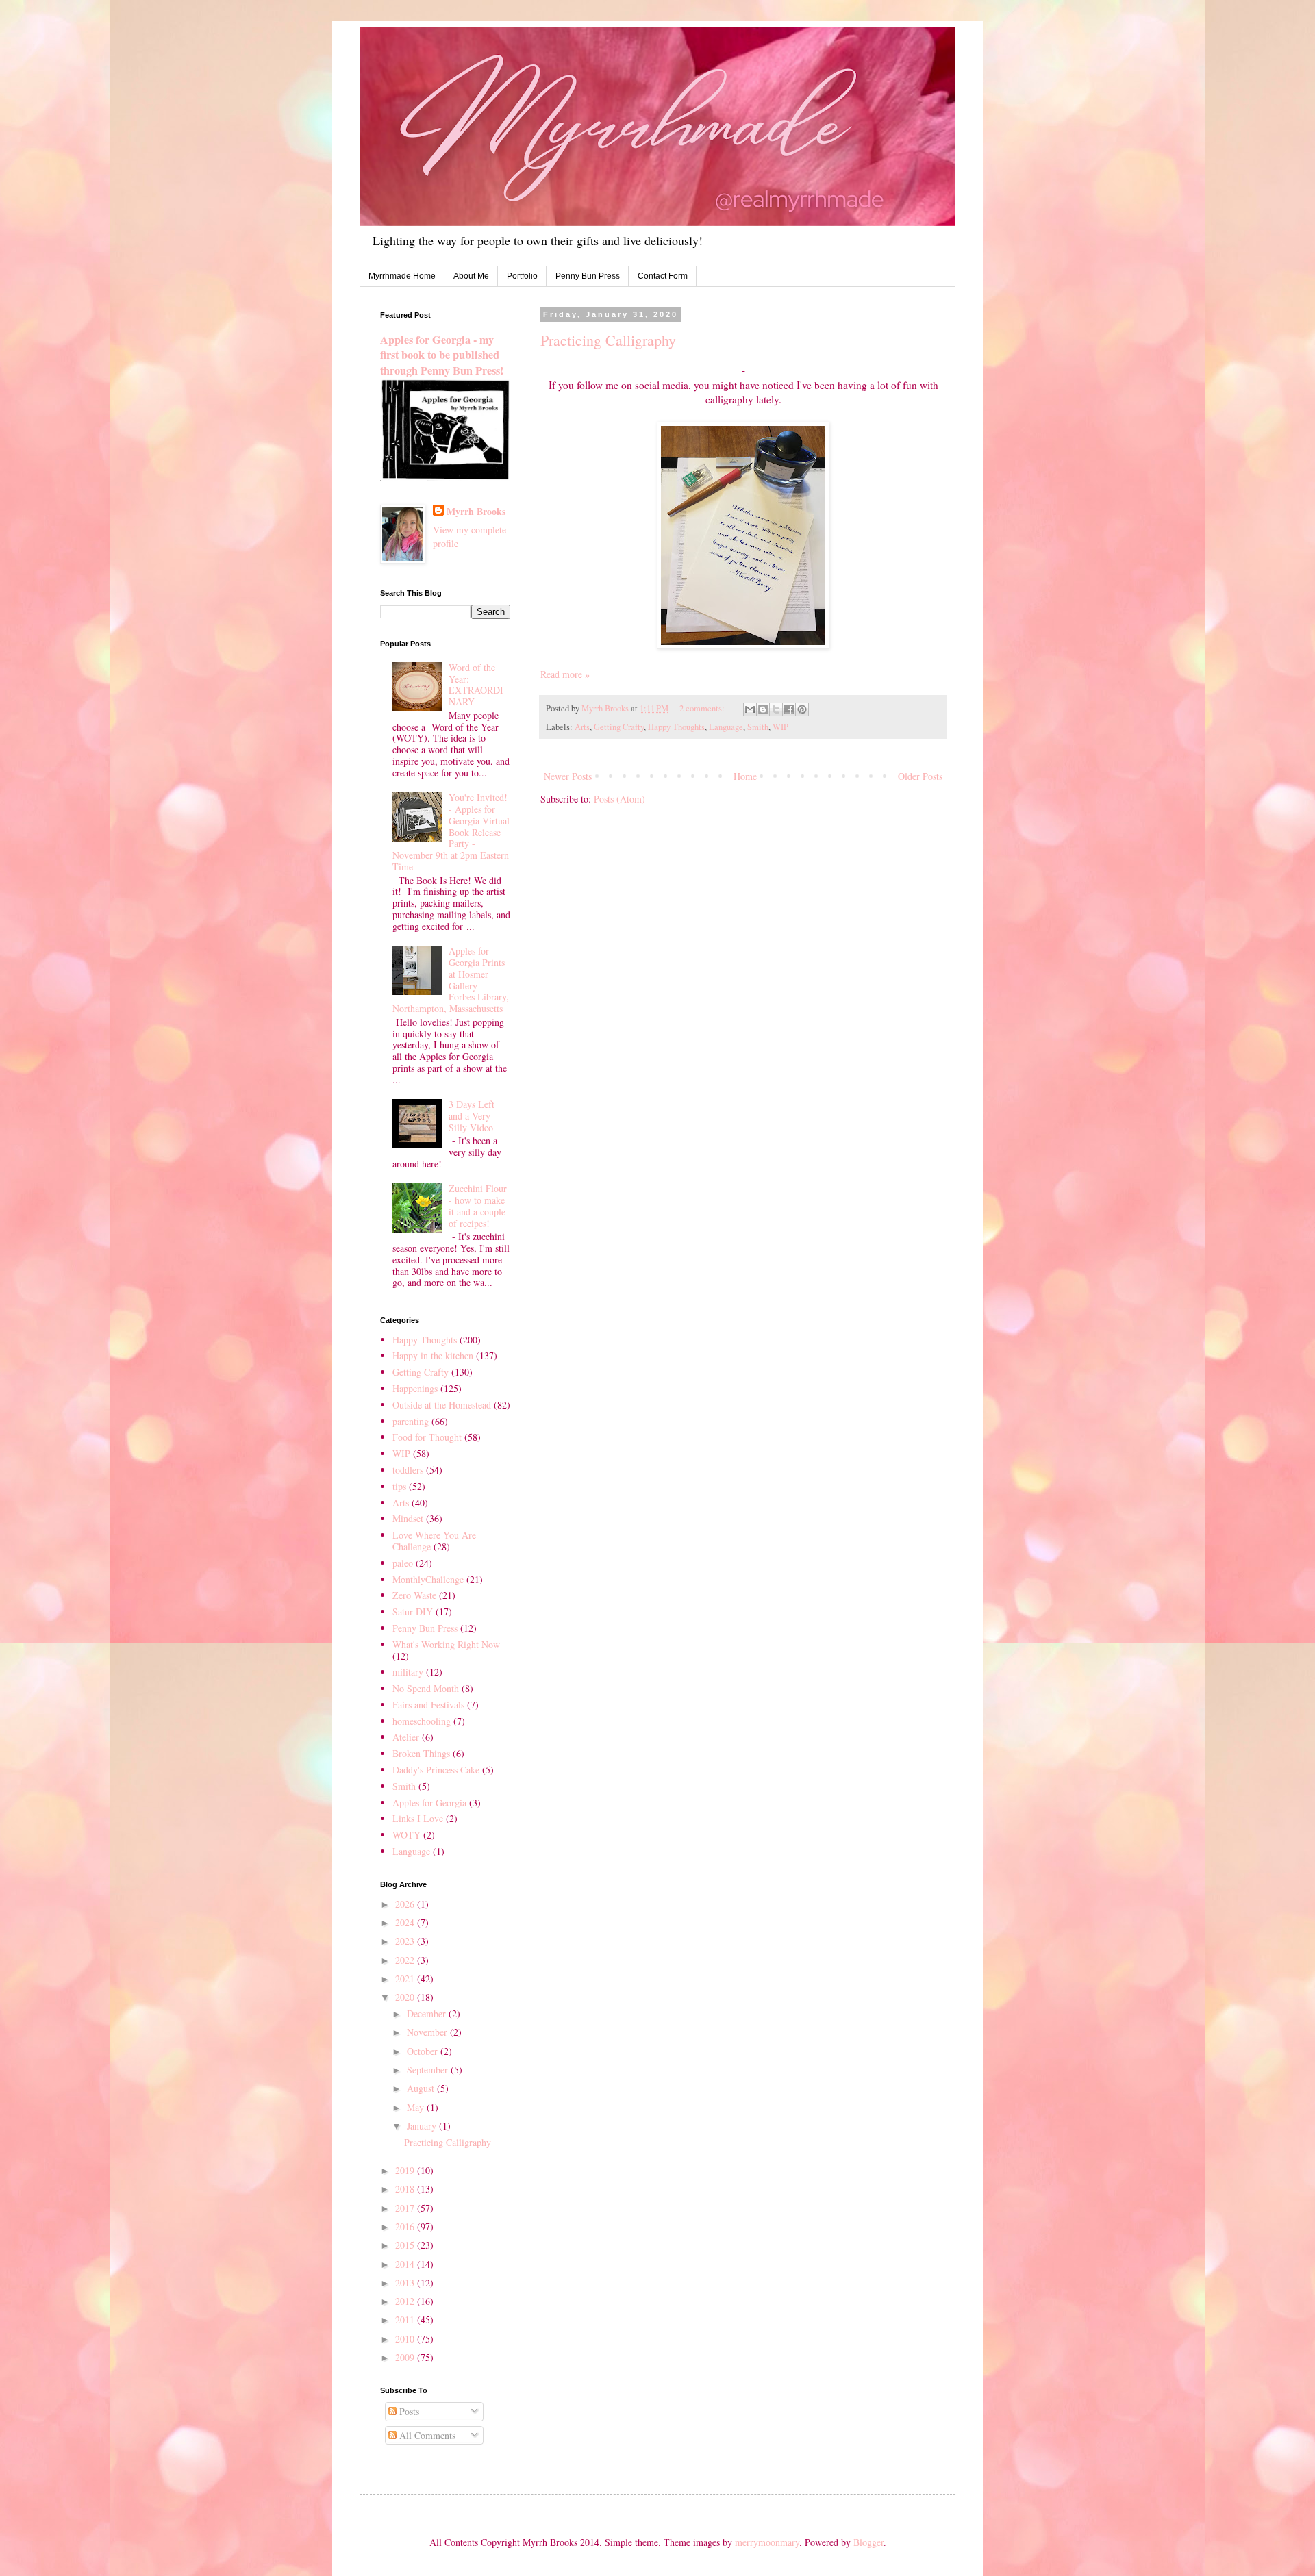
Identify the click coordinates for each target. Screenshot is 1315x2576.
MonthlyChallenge (428, 1579)
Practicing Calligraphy (608, 340)
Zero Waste (414, 1595)
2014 (406, 2264)
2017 (406, 2208)
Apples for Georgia (429, 1803)
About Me (471, 276)
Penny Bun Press (588, 276)
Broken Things (421, 1753)
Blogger (868, 2542)
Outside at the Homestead (442, 1405)
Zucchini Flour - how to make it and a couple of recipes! (478, 1205)
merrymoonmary (767, 2542)
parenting (411, 1421)
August (422, 2088)
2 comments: (703, 708)
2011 (406, 2320)
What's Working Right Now (446, 1644)
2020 (406, 1997)
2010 (406, 2339)
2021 (406, 1979)
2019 (406, 2170)
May (417, 2107)
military (408, 1672)
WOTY (406, 1835)
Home (745, 776)
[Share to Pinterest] (802, 709)
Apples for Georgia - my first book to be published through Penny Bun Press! (442, 355)
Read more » (565, 674)
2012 (406, 2301)
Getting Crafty (619, 727)
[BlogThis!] (763, 709)
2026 (406, 1904)
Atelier (406, 1737)
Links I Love (418, 1818)
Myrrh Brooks (476, 512)
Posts (408, 2411)
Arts (582, 727)
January (423, 2126)
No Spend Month (426, 1688)
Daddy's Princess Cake (436, 1770)
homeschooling (422, 1721)
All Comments (426, 2435)
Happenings (415, 1388)
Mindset (408, 1518)
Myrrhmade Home (402, 276)
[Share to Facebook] (789, 709)
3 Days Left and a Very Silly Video (472, 1116)
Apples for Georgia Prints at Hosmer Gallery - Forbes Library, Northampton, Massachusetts (451, 980)
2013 (406, 2283)
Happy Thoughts (676, 727)
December (428, 2013)
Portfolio (522, 276)
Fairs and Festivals (428, 1705)
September (429, 2070)
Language (726, 727)
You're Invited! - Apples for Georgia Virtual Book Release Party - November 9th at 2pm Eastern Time (451, 832)
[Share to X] (776, 709)
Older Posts (920, 776)
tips (399, 1486)
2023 (406, 1941)
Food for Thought (427, 1437)
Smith (758, 727)
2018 (406, 2189)
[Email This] (750, 709)
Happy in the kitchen (433, 1355)
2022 (406, 1960)
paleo (403, 1563)
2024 (406, 1922)
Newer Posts (568, 776)
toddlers (408, 1470)
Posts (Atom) (619, 799)
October (424, 2051)
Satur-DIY (413, 1612)
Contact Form (663, 276)
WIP (780, 727)
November (428, 2032)
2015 (406, 2245)
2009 (406, 2357)
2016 (406, 2226)
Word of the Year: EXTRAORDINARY (476, 684)
